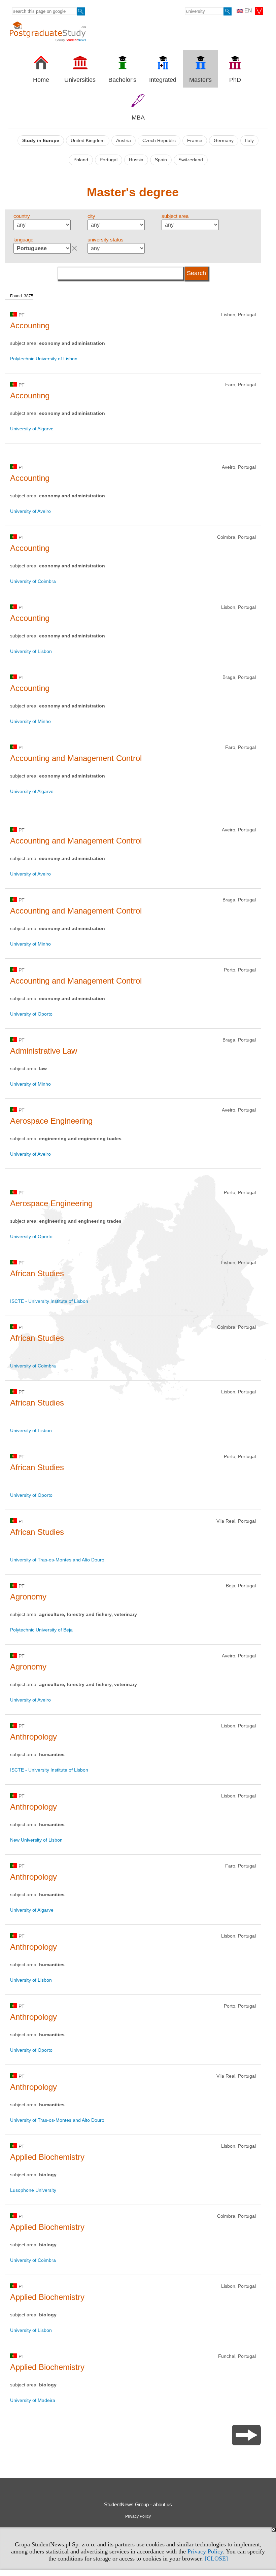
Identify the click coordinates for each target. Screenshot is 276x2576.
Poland (81, 160)
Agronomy (28, 1597)
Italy (249, 141)
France (195, 141)
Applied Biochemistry (47, 2157)
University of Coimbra (33, 581)
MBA (138, 118)
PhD (235, 80)
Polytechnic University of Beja (41, 1630)
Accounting (30, 325)
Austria (124, 141)
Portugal (109, 160)
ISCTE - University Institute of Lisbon (49, 1301)
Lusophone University (33, 2190)
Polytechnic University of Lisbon (44, 359)
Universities (80, 80)
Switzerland (191, 160)
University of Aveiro (30, 511)
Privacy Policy (205, 2551)
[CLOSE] (216, 2558)
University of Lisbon (31, 651)
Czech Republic (159, 141)
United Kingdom (88, 141)
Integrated (163, 80)
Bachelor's (122, 80)
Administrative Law (44, 1051)
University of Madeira (33, 2400)
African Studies (37, 1273)
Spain (161, 160)
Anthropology (33, 1737)
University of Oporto (31, 1014)
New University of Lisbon (36, 1840)
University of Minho (30, 721)
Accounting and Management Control (76, 758)
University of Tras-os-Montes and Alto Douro (57, 1560)
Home (41, 80)
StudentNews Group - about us (138, 2504)
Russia (136, 160)
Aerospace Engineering (51, 1121)
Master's (200, 80)
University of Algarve (32, 429)
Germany (224, 141)
